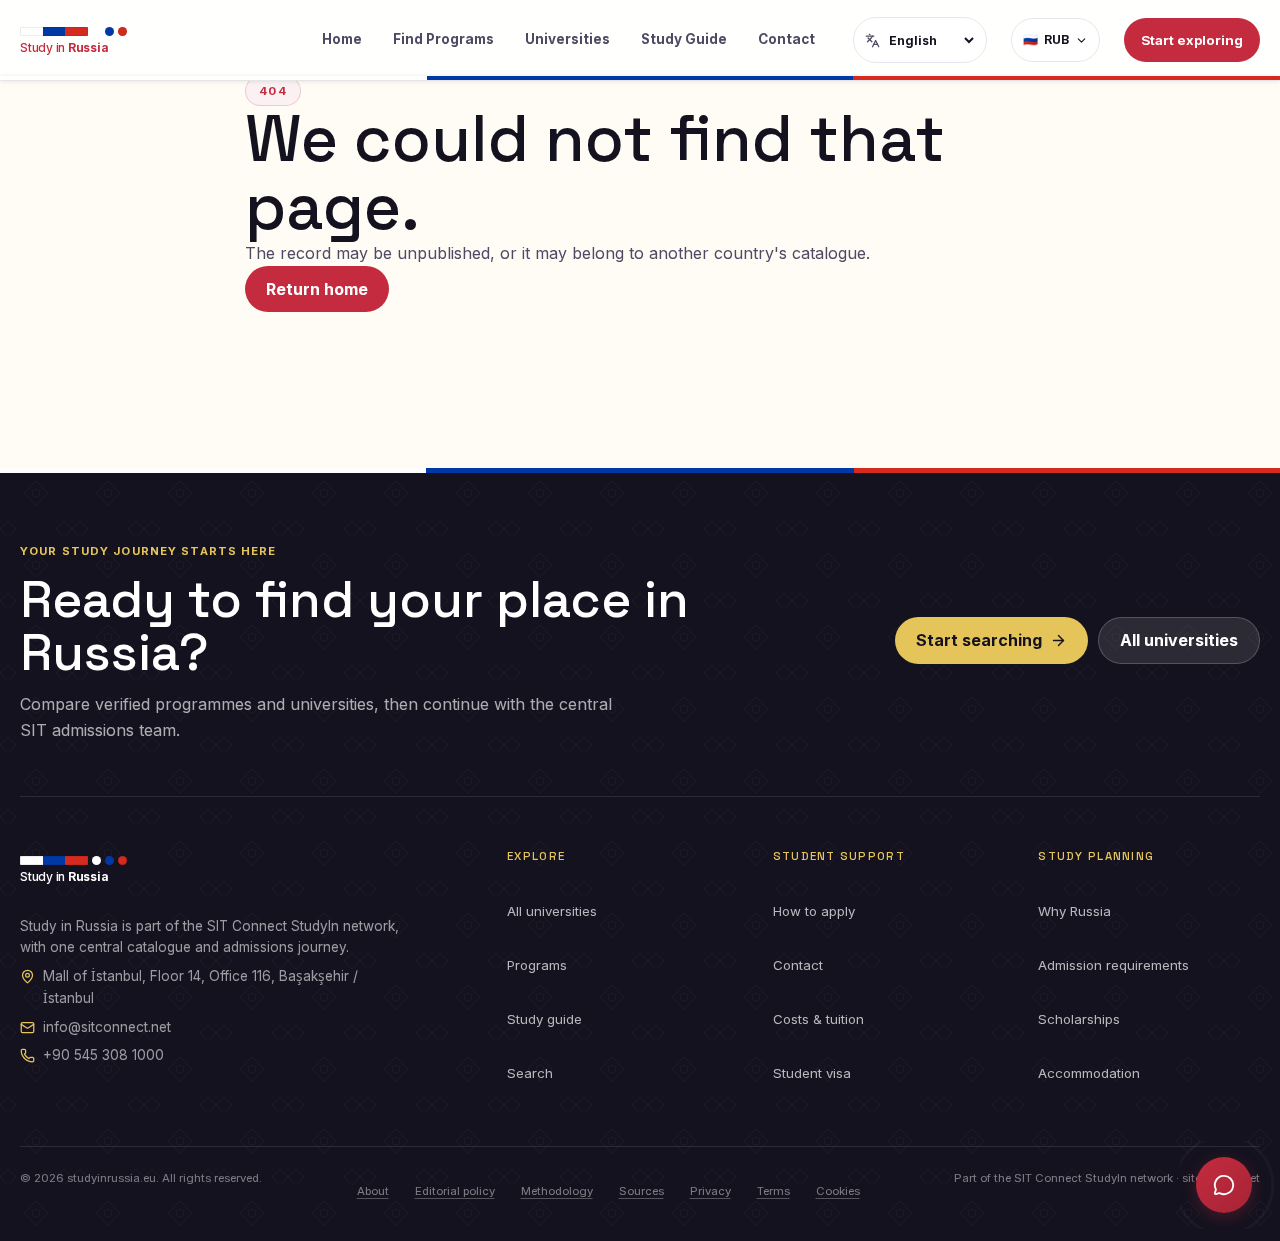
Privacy (710, 1191)
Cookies (838, 1191)
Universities (567, 39)
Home (342, 39)
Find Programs (443, 39)
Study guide (544, 1019)
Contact (786, 39)
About (373, 1191)
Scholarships (1079, 1019)
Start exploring (1192, 40)
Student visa (812, 1073)
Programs (537, 965)
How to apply (814, 911)
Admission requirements (1113, 965)
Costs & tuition (818, 1019)
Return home (317, 289)
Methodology (557, 1191)
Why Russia (1074, 911)
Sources (641, 1191)
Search (530, 1073)
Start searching (979, 640)
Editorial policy (455, 1191)
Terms (773, 1191)
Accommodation (1089, 1073)
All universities (1179, 640)
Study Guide (684, 39)
